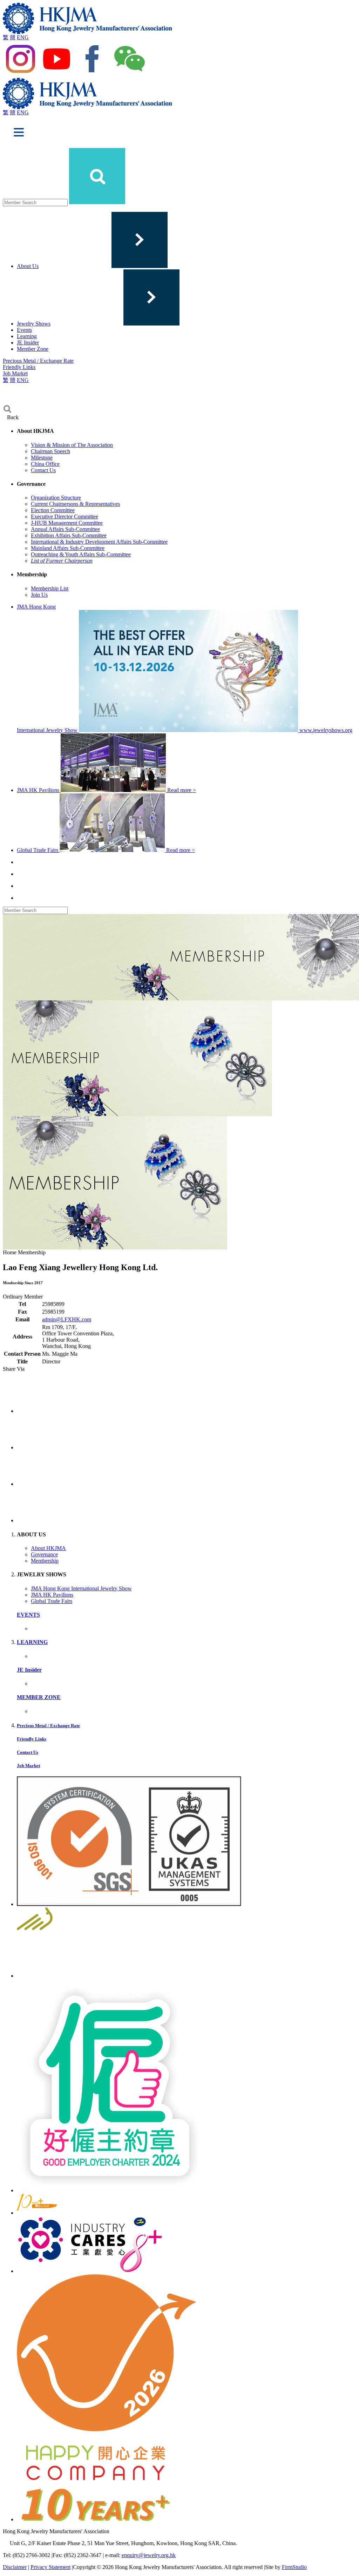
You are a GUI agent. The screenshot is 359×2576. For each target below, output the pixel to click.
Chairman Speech (50, 451)
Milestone (42, 458)
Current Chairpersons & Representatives (75, 504)
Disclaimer (15, 2567)
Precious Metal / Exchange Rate (38, 361)
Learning (27, 336)
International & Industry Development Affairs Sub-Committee (99, 542)
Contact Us (43, 470)
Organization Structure (56, 498)
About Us (28, 266)
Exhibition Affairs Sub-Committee (69, 535)
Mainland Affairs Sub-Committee (68, 548)
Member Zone (33, 349)
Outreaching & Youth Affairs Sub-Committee (81, 554)
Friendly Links (19, 367)
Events (24, 330)
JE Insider (28, 343)
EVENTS (28, 1615)
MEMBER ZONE (39, 1697)
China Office (45, 464)
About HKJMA (48, 1548)
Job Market (15, 373)
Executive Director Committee (65, 516)
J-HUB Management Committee (67, 523)
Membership (45, 1561)
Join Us (39, 595)
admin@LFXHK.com (67, 1319)
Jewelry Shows (34, 324)
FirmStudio (294, 2567)
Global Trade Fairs (52, 1601)
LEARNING (32, 1642)
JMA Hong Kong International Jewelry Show (81, 1588)
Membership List (50, 588)
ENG (23, 37)
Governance (44, 1554)
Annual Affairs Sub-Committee (65, 529)
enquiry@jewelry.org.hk (149, 2555)
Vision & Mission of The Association (72, 445)
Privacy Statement (50, 2567)
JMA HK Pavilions (52, 1595)
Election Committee (53, 510)
